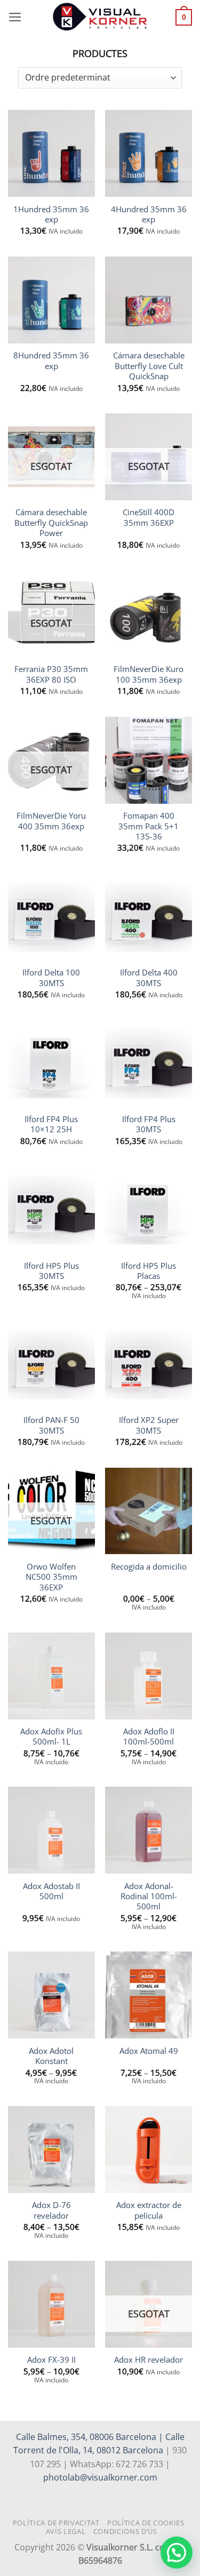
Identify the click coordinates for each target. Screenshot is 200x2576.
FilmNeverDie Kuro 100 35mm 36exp (149, 674)
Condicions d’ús (125, 2531)
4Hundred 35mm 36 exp (149, 214)
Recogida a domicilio (149, 1567)
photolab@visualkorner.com (100, 2477)
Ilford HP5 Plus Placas (149, 1271)
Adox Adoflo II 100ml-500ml (149, 1737)
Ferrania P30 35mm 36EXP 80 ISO (51, 674)
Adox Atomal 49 (149, 2051)
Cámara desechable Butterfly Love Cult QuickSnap (149, 366)
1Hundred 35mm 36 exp (51, 214)
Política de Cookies (146, 2523)
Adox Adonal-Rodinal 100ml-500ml (149, 1897)
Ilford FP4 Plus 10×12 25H (51, 1124)
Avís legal (66, 2531)
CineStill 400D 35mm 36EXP (149, 517)
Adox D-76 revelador (51, 2210)
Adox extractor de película (149, 2210)
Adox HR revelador (149, 2360)
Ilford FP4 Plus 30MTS (149, 1124)
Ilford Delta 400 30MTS (149, 978)
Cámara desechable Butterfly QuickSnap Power (51, 523)
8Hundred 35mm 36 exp (51, 361)
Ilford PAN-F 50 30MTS (51, 1425)
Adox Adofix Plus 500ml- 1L (51, 1737)
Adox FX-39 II (51, 2360)
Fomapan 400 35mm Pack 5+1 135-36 (149, 826)
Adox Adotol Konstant (51, 2056)
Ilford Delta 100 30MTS (51, 978)
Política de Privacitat (56, 2523)
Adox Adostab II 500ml (51, 1891)
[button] (15, 17)
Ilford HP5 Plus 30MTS (51, 1271)
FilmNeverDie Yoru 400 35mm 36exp (51, 821)
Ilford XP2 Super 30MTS (149, 1425)
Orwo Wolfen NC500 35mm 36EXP (51, 1577)
